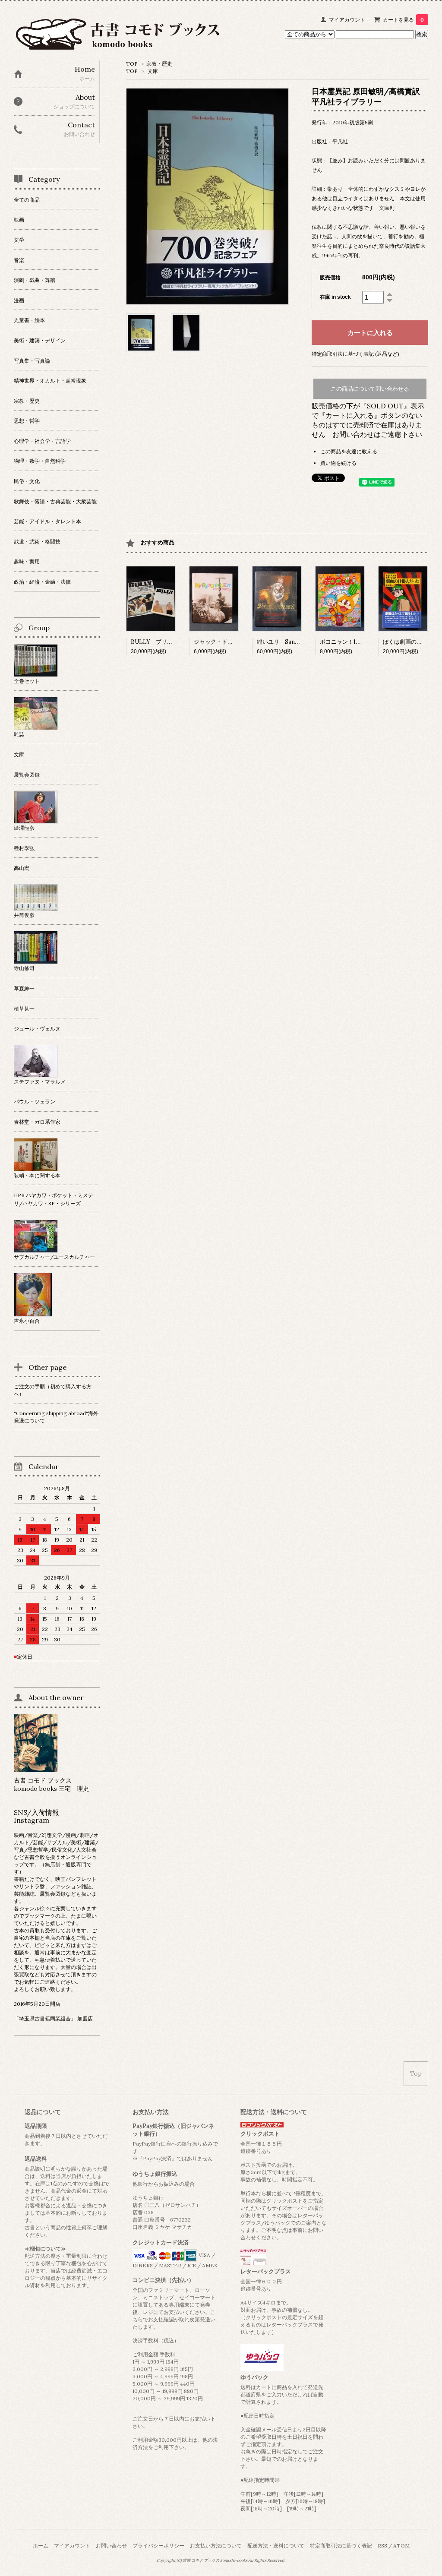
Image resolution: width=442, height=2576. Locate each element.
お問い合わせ (111, 2546)
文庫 (153, 71)
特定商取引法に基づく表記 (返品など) (355, 354)
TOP (132, 64)
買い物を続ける (338, 463)
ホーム (41, 2546)
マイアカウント (347, 20)
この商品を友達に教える (349, 451)
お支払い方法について (216, 2546)
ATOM (401, 2546)
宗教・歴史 (159, 64)
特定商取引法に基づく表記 (341, 2546)
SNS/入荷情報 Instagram (40, 1816)
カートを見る (403, 20)
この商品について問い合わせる (370, 389)
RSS (382, 2546)
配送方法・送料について (276, 2546)
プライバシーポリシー (158, 2546)
